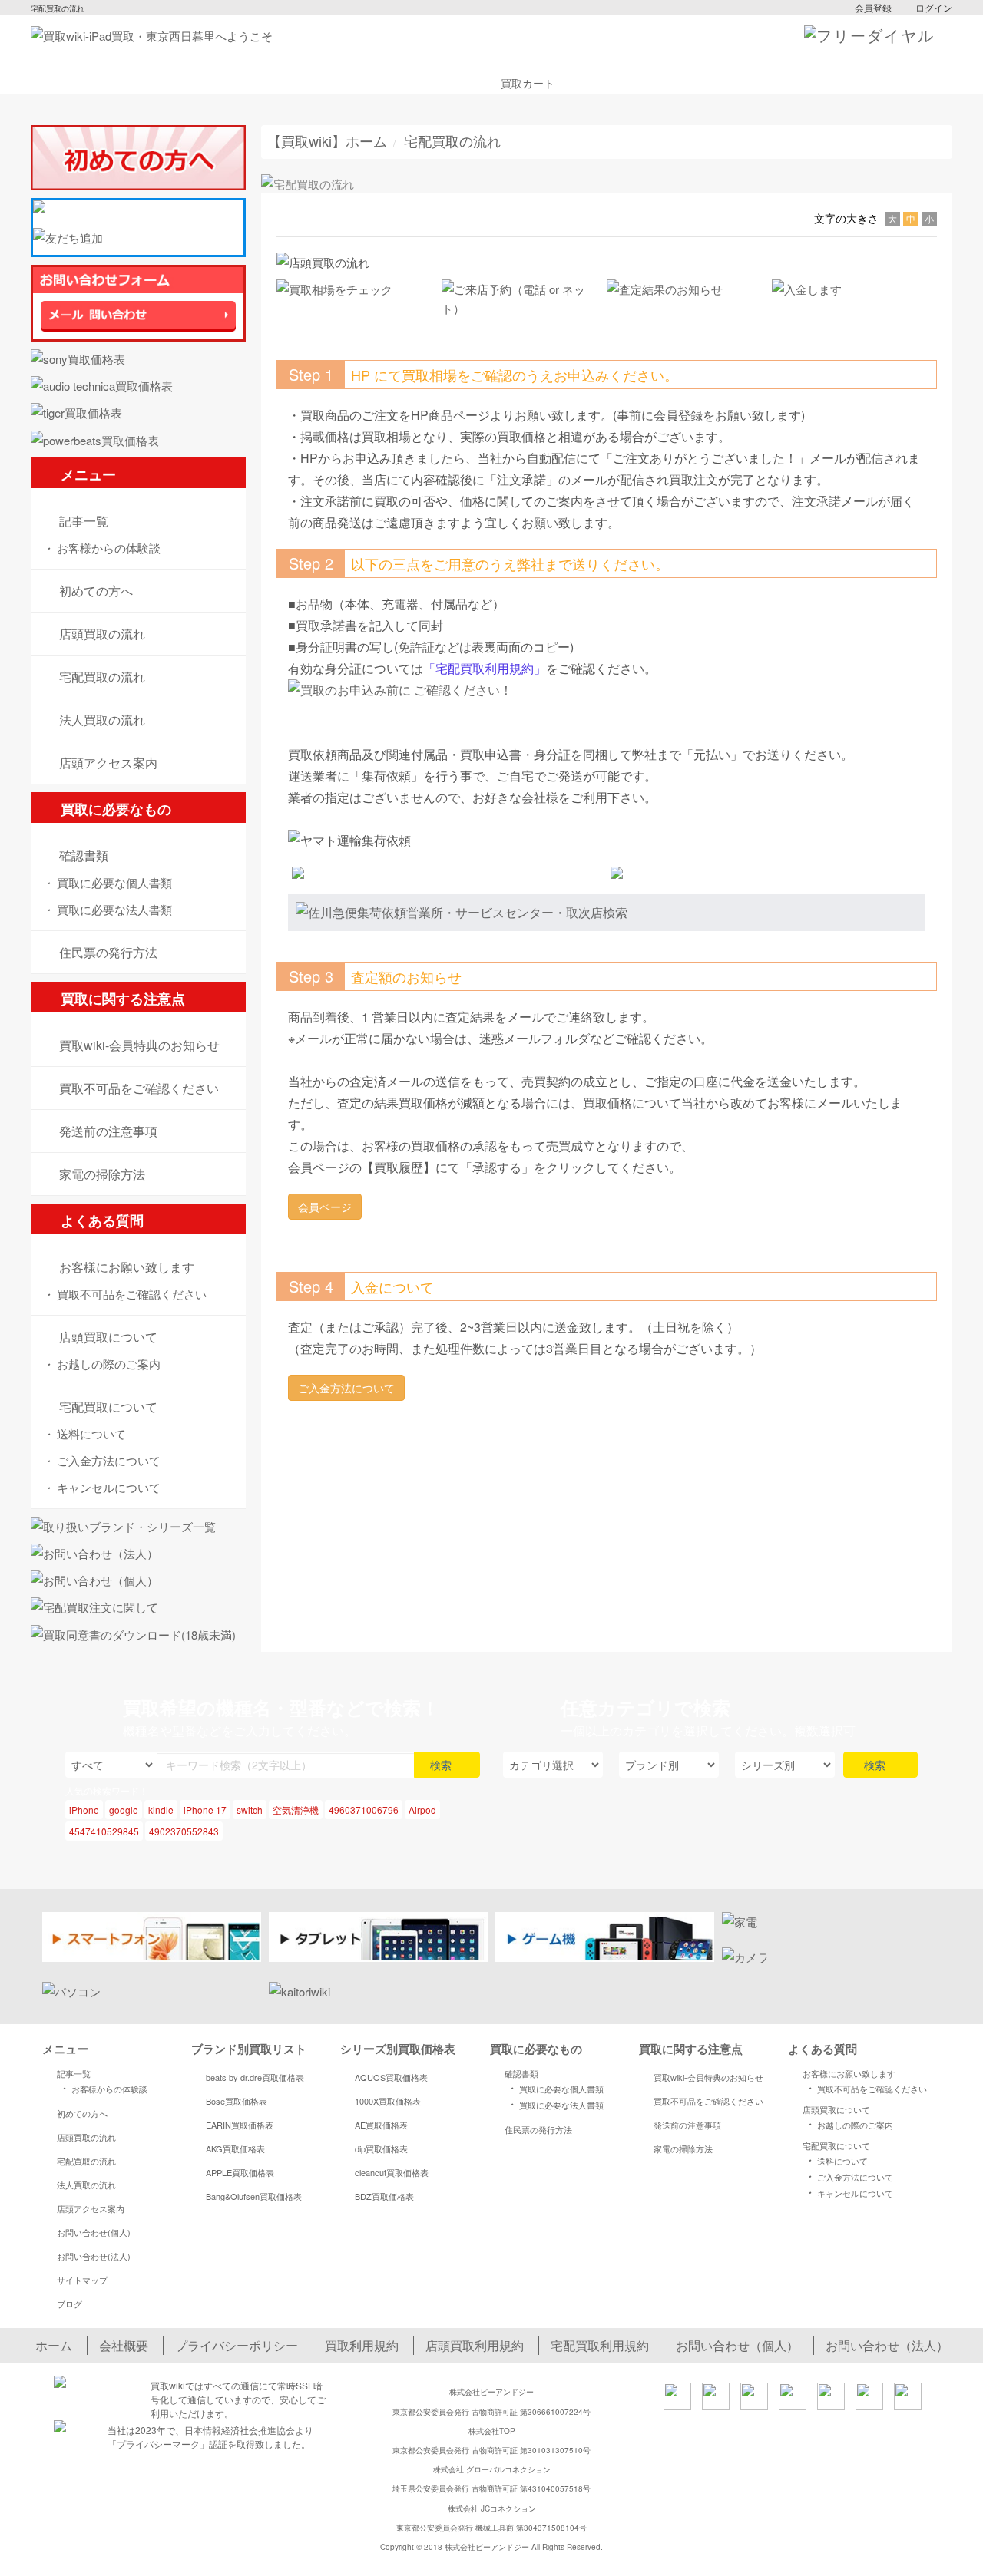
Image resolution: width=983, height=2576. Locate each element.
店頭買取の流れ (86, 2137)
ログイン (934, 7)
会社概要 (124, 2345)
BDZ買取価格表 (384, 2196)
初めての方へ (82, 2113)
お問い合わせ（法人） (887, 2345)
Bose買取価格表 (237, 2101)
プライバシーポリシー (237, 2345)
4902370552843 (184, 1831)
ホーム (54, 2345)
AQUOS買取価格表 (391, 2077)
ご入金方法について (101, 1460)
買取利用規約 (362, 2345)
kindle (161, 1810)
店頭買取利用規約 (475, 2345)
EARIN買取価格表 (240, 2125)
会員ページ (325, 1207)
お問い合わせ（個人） (737, 2345)
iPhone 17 (205, 1810)
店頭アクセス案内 (91, 2208)
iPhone (84, 1810)
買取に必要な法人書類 (107, 909)
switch (250, 1810)
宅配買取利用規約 (600, 2345)
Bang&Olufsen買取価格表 (254, 2196)
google (124, 1810)
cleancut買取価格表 (392, 2172)
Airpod (422, 1810)
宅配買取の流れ (86, 2161)
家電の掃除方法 (683, 2148)
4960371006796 (364, 1810)
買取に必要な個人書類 (107, 882)
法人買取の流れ (86, 2185)
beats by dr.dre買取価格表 (255, 2077)
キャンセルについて (101, 1487)
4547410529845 (104, 1831)
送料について (84, 1433)
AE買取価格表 (381, 2125)
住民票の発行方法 (538, 2129)
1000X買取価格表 (388, 2101)
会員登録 (873, 7)
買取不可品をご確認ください (124, 1294)
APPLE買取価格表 (240, 2172)
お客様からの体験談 (101, 548)
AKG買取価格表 (235, 2148)
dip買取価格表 (381, 2148)
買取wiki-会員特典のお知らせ (708, 2077)
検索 (442, 1765)
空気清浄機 (296, 1810)
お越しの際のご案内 (101, 1364)
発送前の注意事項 (687, 2125)
